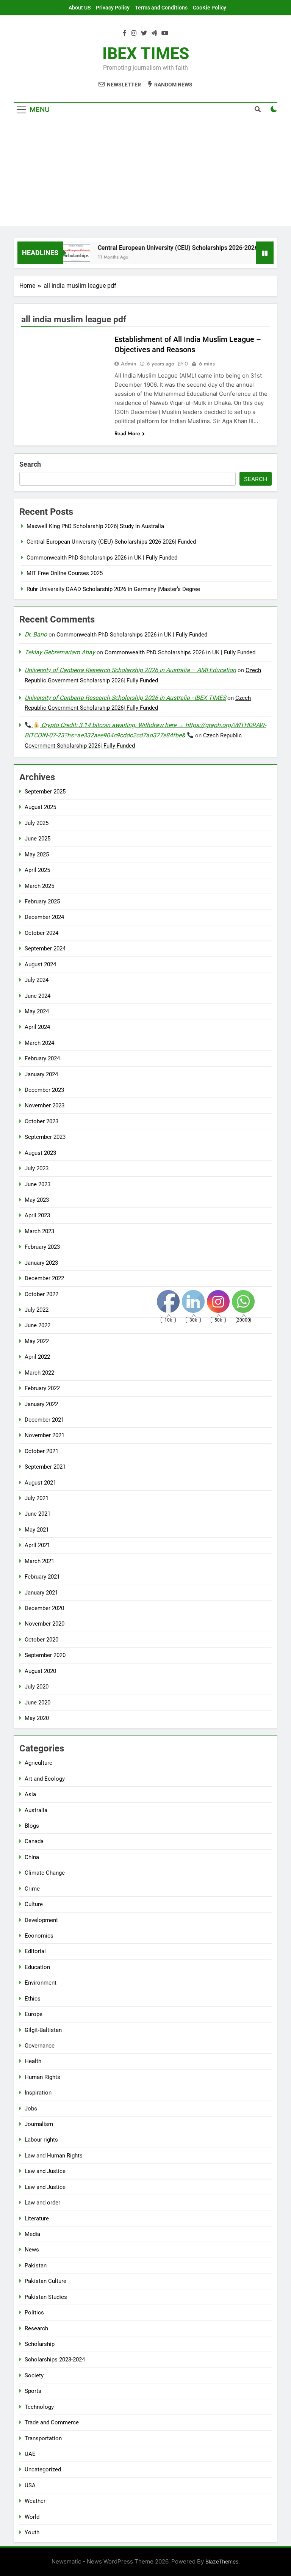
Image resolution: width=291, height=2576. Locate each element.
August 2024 (40, 964)
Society (34, 2375)
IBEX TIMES (146, 53)
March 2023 (39, 1231)
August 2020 (40, 1671)
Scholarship (40, 2344)
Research (36, 2328)
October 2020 (41, 1640)
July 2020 (37, 1687)
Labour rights (41, 2140)
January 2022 (41, 1404)
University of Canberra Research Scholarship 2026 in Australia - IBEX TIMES (125, 698)
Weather (35, 2501)
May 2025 (37, 854)
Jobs (31, 2109)
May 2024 (37, 1011)
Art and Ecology (45, 1779)
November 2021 (45, 1435)
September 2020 (45, 1655)
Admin (129, 364)
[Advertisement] (145, 173)
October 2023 (41, 1121)
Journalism (39, 2124)
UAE (30, 2454)
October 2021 (41, 1451)
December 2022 (44, 1278)
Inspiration (38, 2093)
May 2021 (37, 1530)
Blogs (32, 1826)
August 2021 (40, 1483)
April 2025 (37, 870)
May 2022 (37, 1341)
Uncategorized (43, 2469)
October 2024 (41, 933)
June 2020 (38, 1703)
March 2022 (39, 1373)
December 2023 (44, 1090)
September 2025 (45, 792)
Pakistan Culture (45, 2281)
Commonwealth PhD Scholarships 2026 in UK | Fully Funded (102, 558)
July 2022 (37, 1310)
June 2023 (38, 1184)
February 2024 (42, 1058)
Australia (36, 1810)
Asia (30, 1794)
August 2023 (40, 1153)
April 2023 (37, 1215)
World (32, 2517)
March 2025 (39, 886)
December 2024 (44, 917)
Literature (37, 2219)
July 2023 (37, 1168)
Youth (32, 2532)
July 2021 (37, 1498)
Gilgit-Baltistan (43, 2030)
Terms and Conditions (161, 8)
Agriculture (38, 1763)
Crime (32, 1889)
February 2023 (42, 1247)
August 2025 (40, 807)
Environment (41, 1983)
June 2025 (38, 839)
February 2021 (42, 1577)
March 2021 (39, 1561)
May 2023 (37, 1200)
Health (33, 2061)
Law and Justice (45, 2171)
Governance (40, 2046)
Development (41, 1920)
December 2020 (44, 1608)
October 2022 (41, 1294)
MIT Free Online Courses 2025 (65, 573)
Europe (34, 2014)
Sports (33, 2391)
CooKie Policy (210, 8)
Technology (39, 2407)
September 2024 (45, 949)
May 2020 (37, 1718)
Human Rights (42, 2077)
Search (30, 464)
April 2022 (37, 1357)
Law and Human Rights (54, 2156)
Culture (34, 1904)
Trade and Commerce (52, 2422)
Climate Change (45, 1873)
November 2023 (45, 1105)
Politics (34, 2313)
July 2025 (37, 823)
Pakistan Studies (46, 2297)
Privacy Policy (113, 8)
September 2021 (45, 1467)
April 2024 (37, 1027)
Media (32, 2234)
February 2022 (42, 1388)
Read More (127, 433)
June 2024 (38, 996)
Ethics (33, 1999)
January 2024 (41, 1074)
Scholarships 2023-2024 (55, 2360)
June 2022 (38, 1325)
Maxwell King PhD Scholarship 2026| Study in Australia (95, 526)
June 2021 (38, 1514)
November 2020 (45, 1624)
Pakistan (36, 2266)
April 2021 (37, 1545)
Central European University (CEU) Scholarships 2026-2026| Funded (174, 248)
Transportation (43, 2438)
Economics (39, 1936)
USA (30, 2485)
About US (80, 8)
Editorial (35, 1951)
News (32, 2250)
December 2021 (44, 1420)
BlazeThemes (222, 2561)
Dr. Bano (36, 634)
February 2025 (42, 902)
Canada (34, 1841)
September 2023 (45, 1137)
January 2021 (41, 1593)
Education (37, 1967)
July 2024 (37, 980)
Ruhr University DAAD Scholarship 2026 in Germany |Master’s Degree (113, 589)
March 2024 (39, 1043)
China (32, 1857)
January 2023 (41, 1263)
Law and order (42, 2203)
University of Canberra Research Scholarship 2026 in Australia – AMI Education (130, 670)
